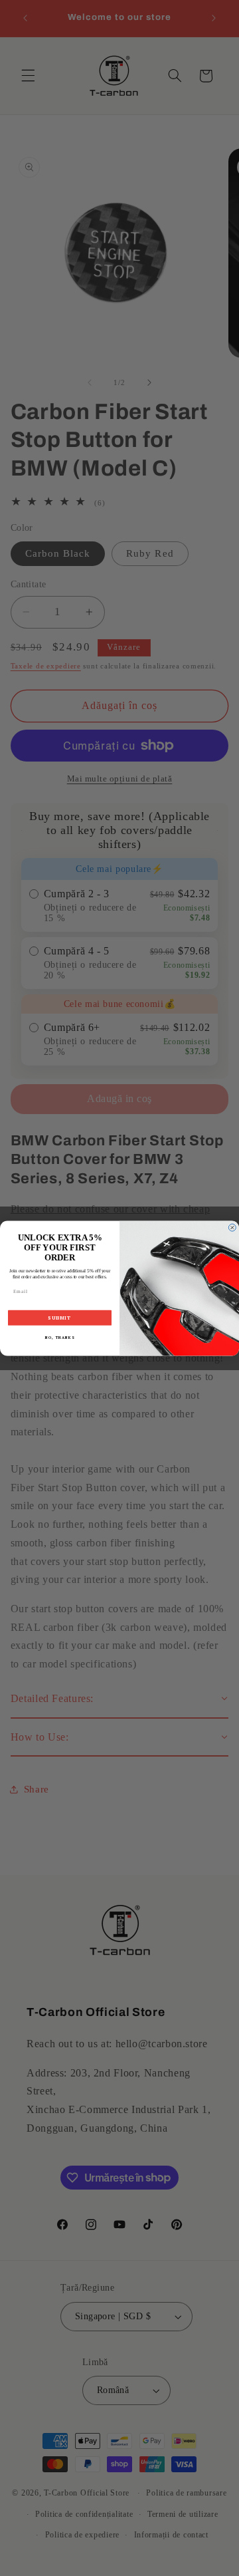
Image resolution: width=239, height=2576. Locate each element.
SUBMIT (59, 1318)
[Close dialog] (232, 1227)
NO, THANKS (60, 1337)
